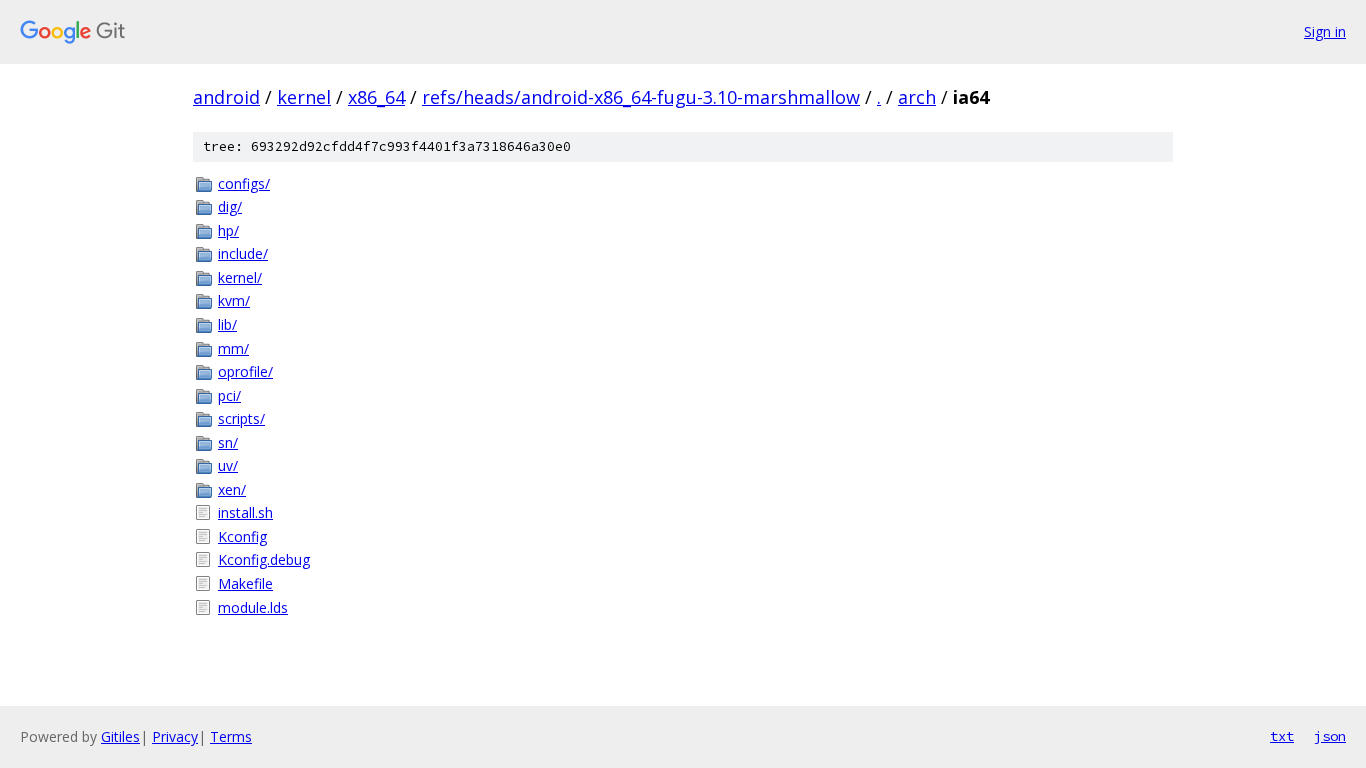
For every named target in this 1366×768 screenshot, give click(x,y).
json (1330, 736)
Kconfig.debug (264, 559)
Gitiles (120, 736)
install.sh (245, 512)
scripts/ (241, 418)
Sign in (1325, 31)
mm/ (233, 348)
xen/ (232, 489)
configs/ (244, 183)
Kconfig (242, 536)
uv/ (228, 465)
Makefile (245, 583)
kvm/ (234, 300)
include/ (243, 253)
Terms (231, 736)
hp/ (228, 230)
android (226, 97)
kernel (304, 97)
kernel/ (240, 277)
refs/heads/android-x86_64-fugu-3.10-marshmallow (641, 97)
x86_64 (376, 97)
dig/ (230, 206)
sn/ (228, 442)
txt (1282, 736)
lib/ (227, 324)
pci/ (229, 395)
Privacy (175, 736)
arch (917, 97)
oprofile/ (245, 371)
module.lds (253, 607)
